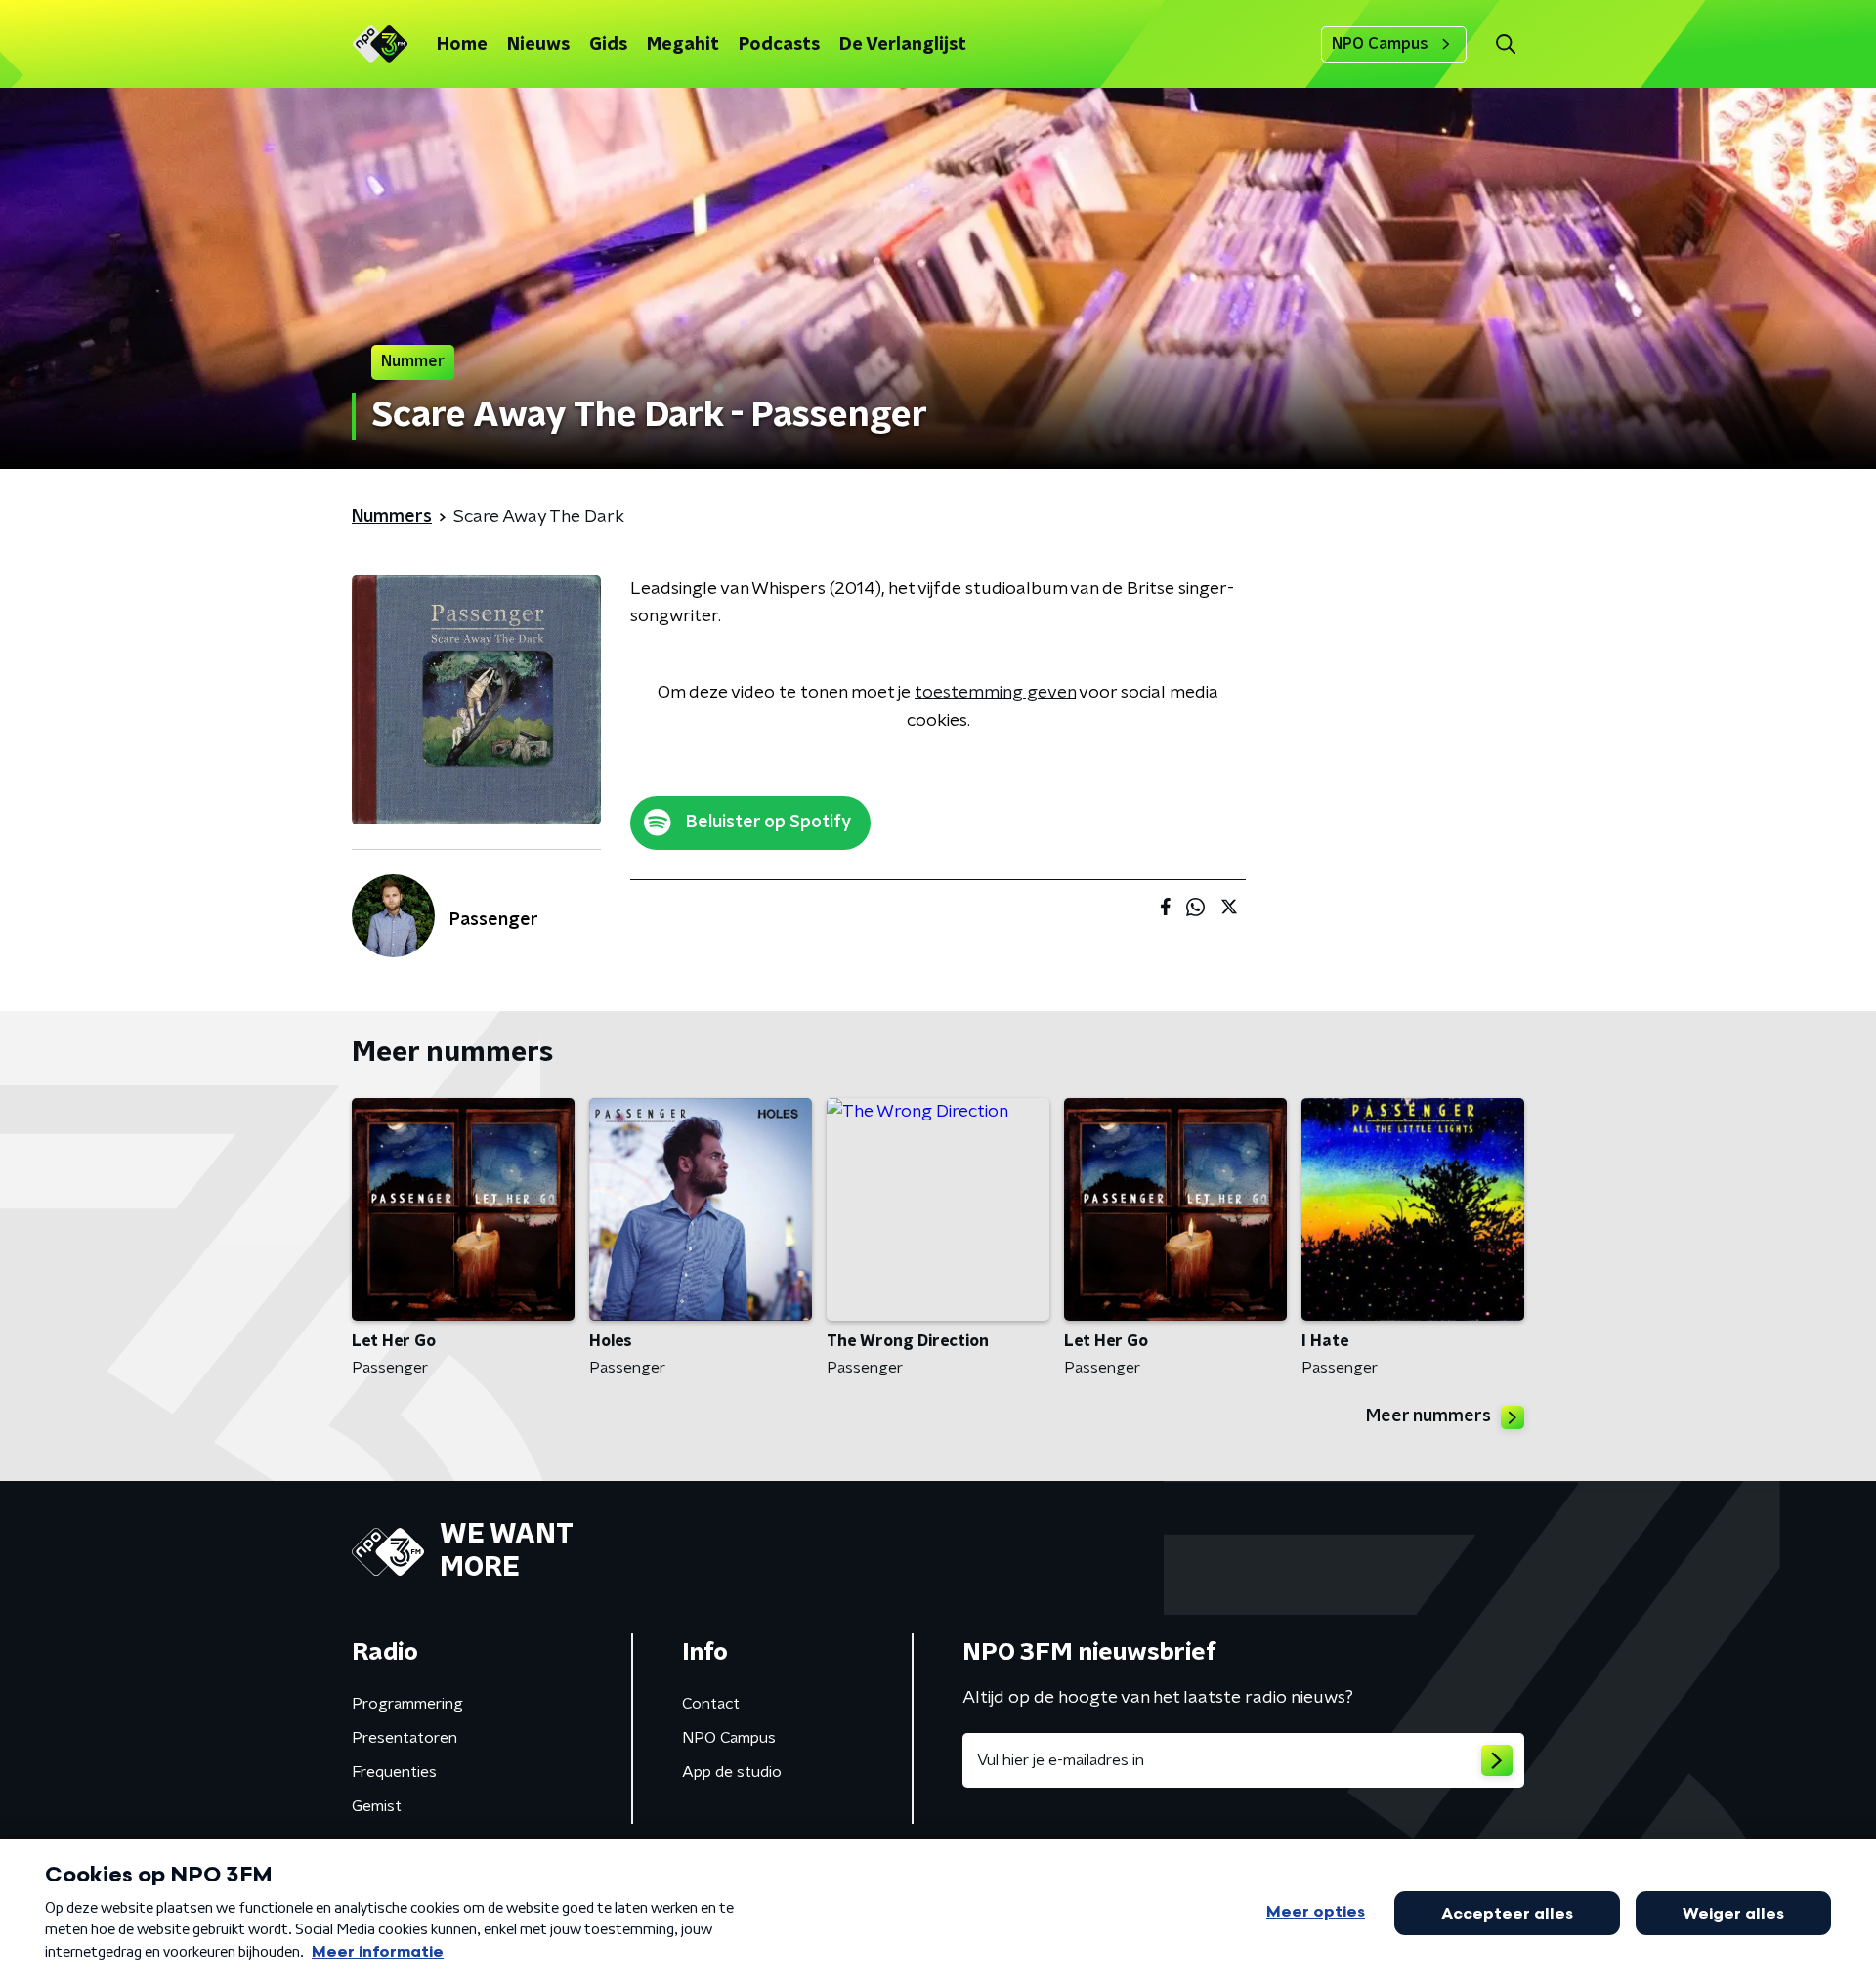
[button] (1505, 44)
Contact (711, 1704)
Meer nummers (1428, 1416)
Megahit (683, 45)
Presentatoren (405, 1738)
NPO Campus (1380, 44)
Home (462, 45)
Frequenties (394, 1772)
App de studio (732, 1772)
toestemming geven (995, 693)
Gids (608, 45)
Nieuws (538, 45)
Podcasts (779, 45)
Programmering (407, 1704)
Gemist (377, 1806)
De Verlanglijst (903, 45)
